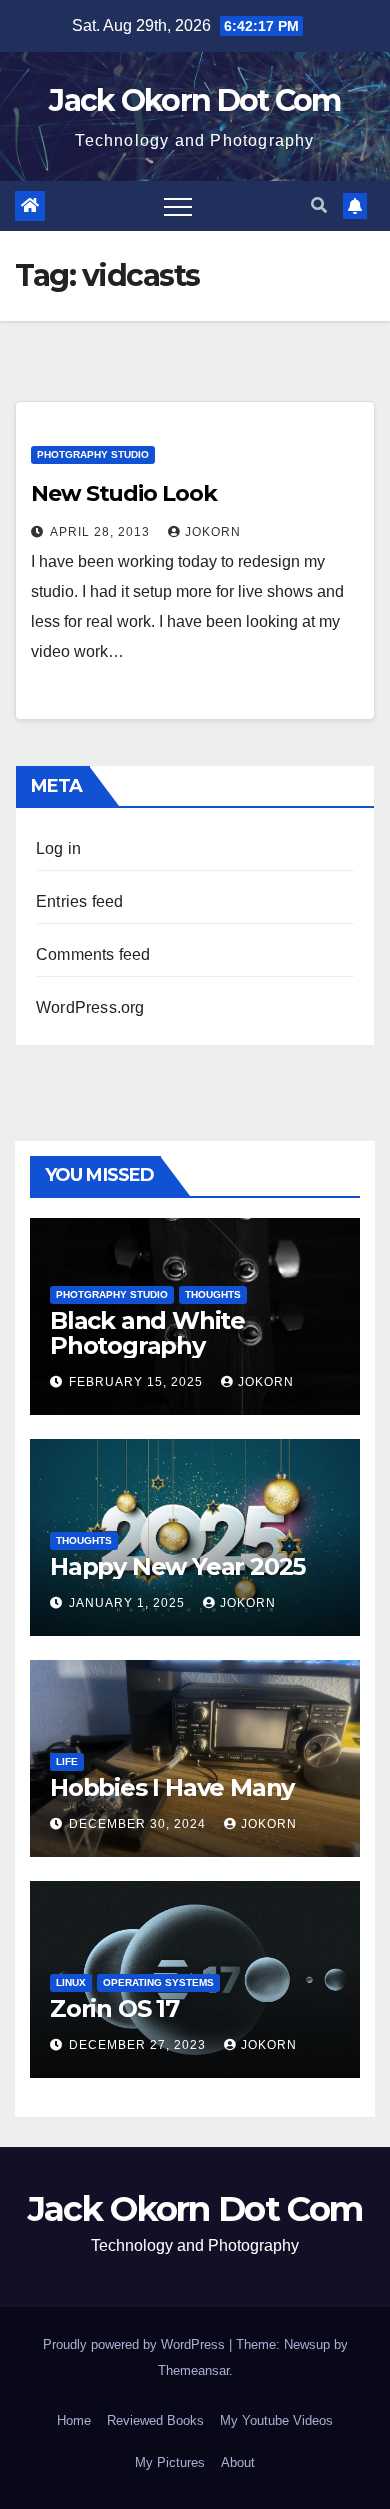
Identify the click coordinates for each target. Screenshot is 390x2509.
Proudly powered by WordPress (136, 2344)
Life (67, 1761)
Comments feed (93, 954)
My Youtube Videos (276, 2420)
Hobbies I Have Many (172, 1787)
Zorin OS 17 (114, 2008)
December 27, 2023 (139, 2045)
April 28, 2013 (102, 532)
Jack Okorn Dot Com (194, 100)
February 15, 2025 (138, 1382)
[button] (319, 205)
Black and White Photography (147, 1333)
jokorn (213, 532)
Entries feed (79, 901)
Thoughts (213, 1294)
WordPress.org (90, 1007)
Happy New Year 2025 (177, 1566)
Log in (58, 848)
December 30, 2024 (139, 1824)
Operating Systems (158, 1982)
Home (74, 2420)
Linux (71, 1982)
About (238, 2462)
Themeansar (193, 2370)
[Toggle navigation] (178, 206)
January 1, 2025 (129, 1603)
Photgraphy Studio (93, 454)
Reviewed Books (155, 2420)
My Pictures (170, 2462)
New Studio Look (124, 493)
